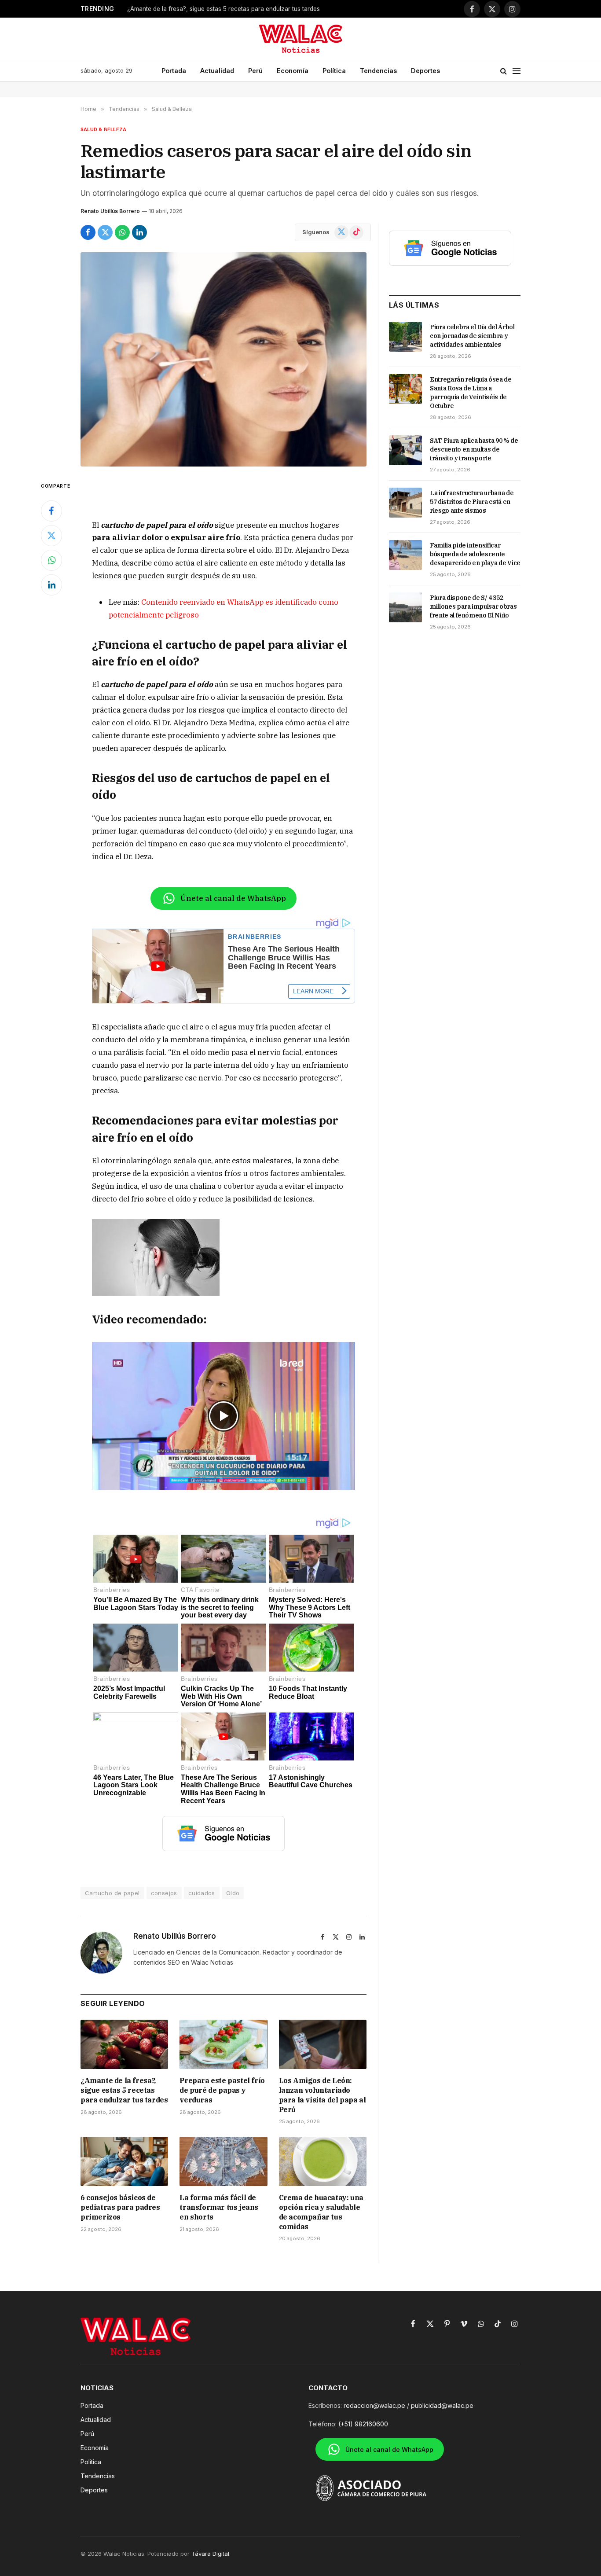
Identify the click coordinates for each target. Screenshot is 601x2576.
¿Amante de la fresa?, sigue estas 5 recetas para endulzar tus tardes (224, 9)
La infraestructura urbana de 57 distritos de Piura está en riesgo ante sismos (472, 502)
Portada (174, 71)
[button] (224, 1416)
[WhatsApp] (51, 560)
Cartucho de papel (112, 1893)
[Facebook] (51, 511)
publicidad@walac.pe (442, 2405)
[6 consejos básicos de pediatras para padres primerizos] (124, 2161)
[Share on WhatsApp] (122, 232)
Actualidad (217, 71)
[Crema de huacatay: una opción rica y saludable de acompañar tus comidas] (323, 2161)
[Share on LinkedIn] (139, 232)
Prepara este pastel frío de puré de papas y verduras (222, 2090)
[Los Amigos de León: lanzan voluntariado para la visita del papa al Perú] (323, 2044)
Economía (293, 71)
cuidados (202, 1893)
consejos (164, 1893)
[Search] (504, 71)
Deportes (425, 71)
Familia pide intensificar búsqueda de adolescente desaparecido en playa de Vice (475, 554)
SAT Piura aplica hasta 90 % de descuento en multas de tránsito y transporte (474, 449)
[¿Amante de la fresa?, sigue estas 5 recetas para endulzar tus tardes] (124, 2044)
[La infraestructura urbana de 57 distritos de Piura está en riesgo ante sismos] (405, 503)
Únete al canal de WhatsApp (233, 898)
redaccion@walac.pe (374, 2405)
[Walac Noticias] (301, 39)
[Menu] (517, 71)
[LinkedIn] (51, 585)
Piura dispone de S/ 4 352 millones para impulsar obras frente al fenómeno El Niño (473, 606)
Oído (233, 1893)
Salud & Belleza (103, 129)
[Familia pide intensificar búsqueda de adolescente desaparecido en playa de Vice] (405, 555)
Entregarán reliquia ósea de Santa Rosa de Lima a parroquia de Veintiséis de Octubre (471, 393)
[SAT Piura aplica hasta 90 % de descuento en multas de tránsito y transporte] (405, 450)
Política (334, 71)
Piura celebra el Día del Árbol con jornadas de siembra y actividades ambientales (472, 336)
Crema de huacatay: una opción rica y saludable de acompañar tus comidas (321, 2212)
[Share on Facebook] (88, 232)
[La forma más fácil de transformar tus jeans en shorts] (223, 2161)
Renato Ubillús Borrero (110, 211)
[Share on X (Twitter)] (105, 232)
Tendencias (378, 71)
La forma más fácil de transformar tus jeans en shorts (219, 2207)
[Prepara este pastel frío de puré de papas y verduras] (223, 2044)
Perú (255, 71)
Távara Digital (210, 2554)
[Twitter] (51, 536)
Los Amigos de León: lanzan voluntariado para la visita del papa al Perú (322, 2095)
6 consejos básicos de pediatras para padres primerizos (120, 2207)
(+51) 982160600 (363, 2424)
